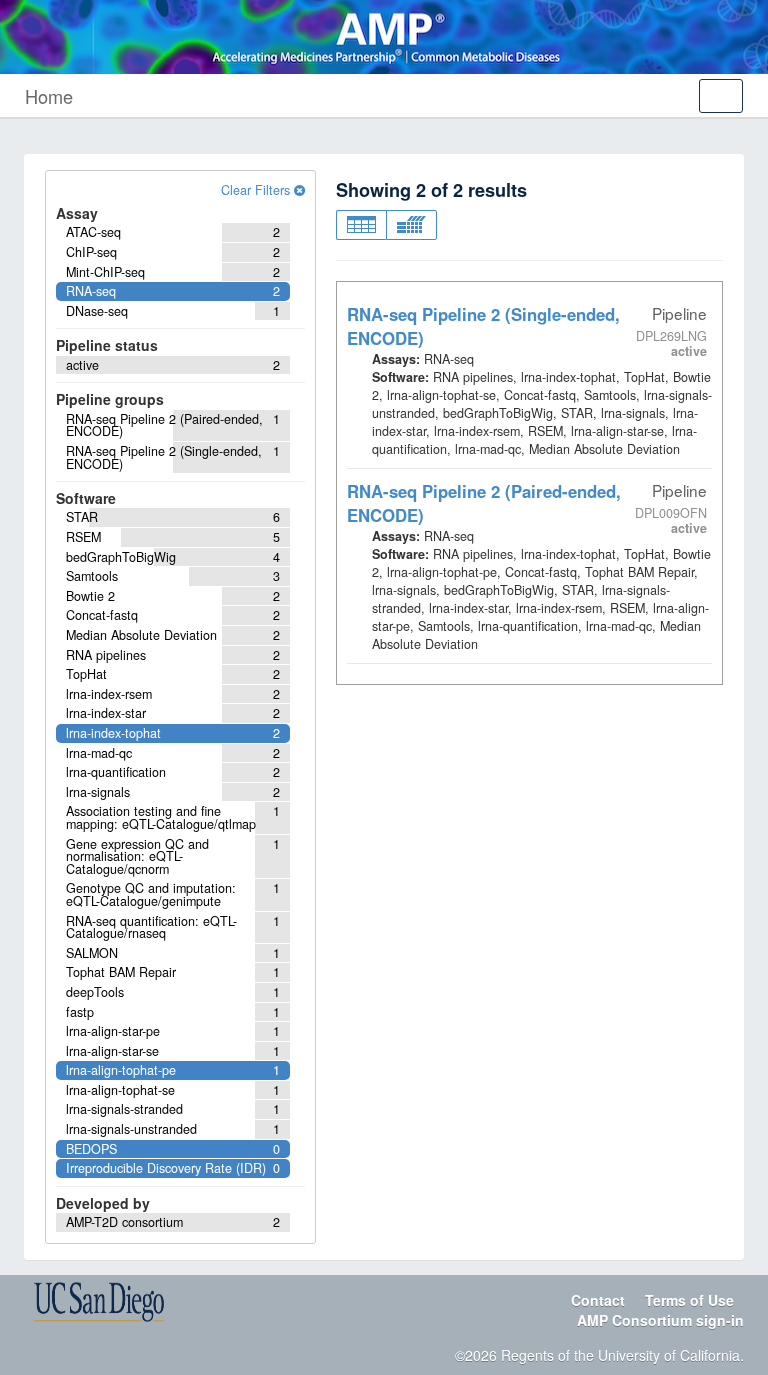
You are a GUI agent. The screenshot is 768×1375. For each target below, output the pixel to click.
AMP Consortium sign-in (660, 1320)
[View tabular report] (361, 225)
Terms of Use (689, 1300)
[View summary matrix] (411, 225)
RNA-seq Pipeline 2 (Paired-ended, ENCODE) (484, 503)
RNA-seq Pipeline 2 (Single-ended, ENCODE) (483, 326)
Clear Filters (257, 190)
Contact (598, 1300)
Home (49, 96)
